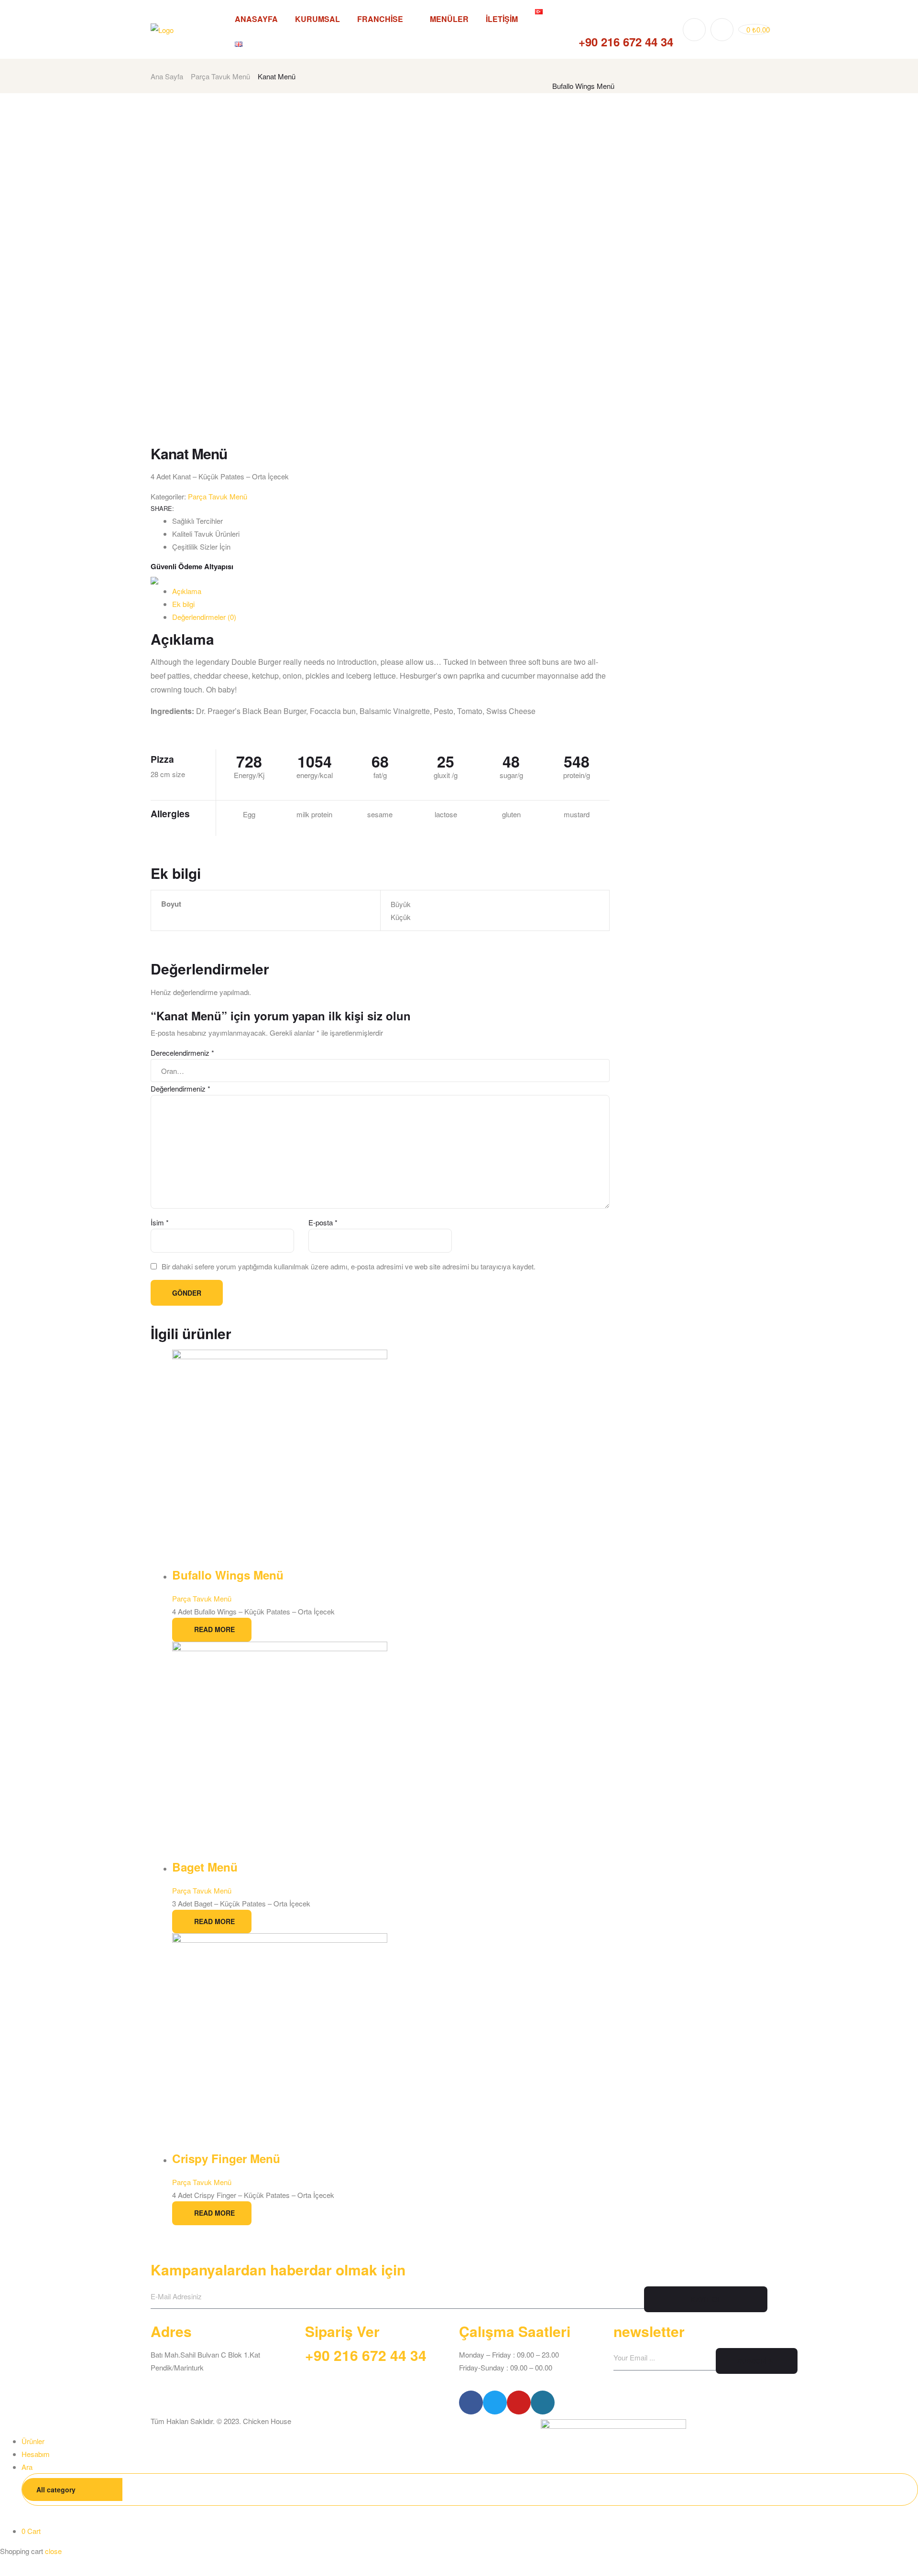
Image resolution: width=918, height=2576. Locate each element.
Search (896, 2489)
